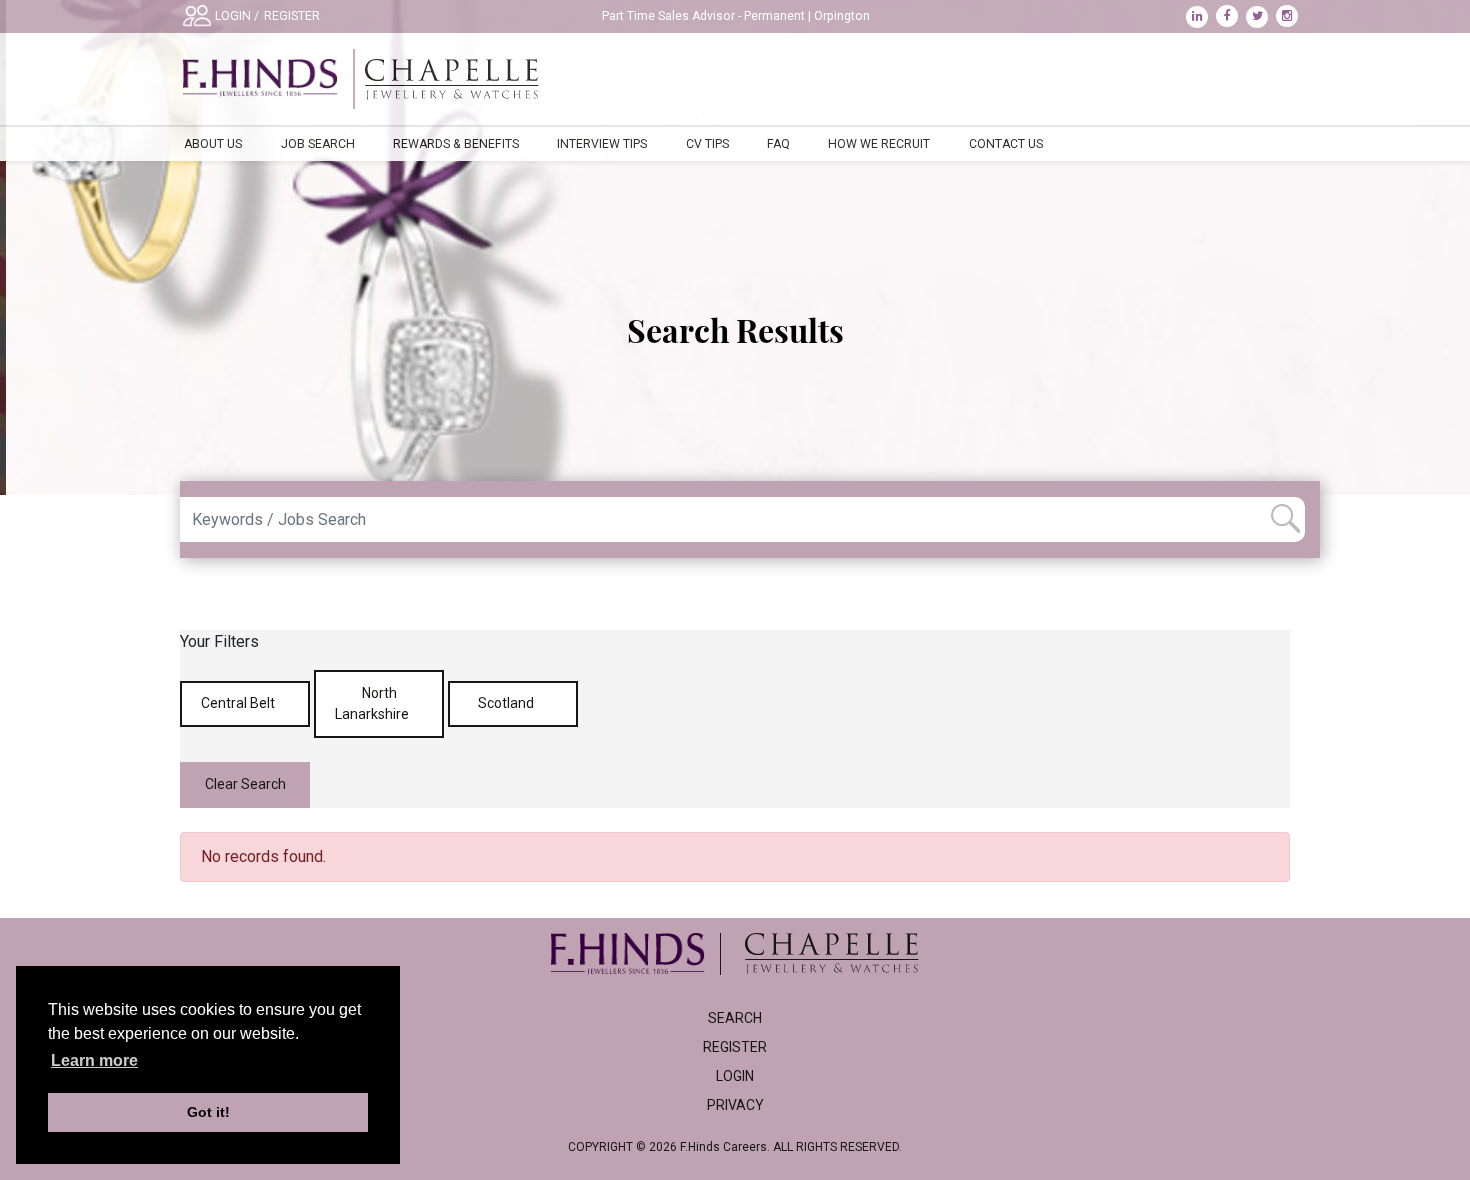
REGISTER (292, 16)
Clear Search (245, 784)
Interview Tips (602, 144)
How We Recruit (879, 144)
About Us (213, 144)
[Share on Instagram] (1289, 16)
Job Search (318, 144)
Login (735, 1076)
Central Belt (239, 703)
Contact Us (1006, 144)
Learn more (94, 1060)
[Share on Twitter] (1261, 16)
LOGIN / (237, 16)
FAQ (778, 144)
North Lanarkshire (373, 703)
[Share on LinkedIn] (1201, 16)
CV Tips (707, 144)
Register (735, 1047)
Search (735, 1018)
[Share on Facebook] (1231, 16)
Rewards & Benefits (456, 144)
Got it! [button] (208, 1112)
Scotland (507, 703)
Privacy (735, 1105)
